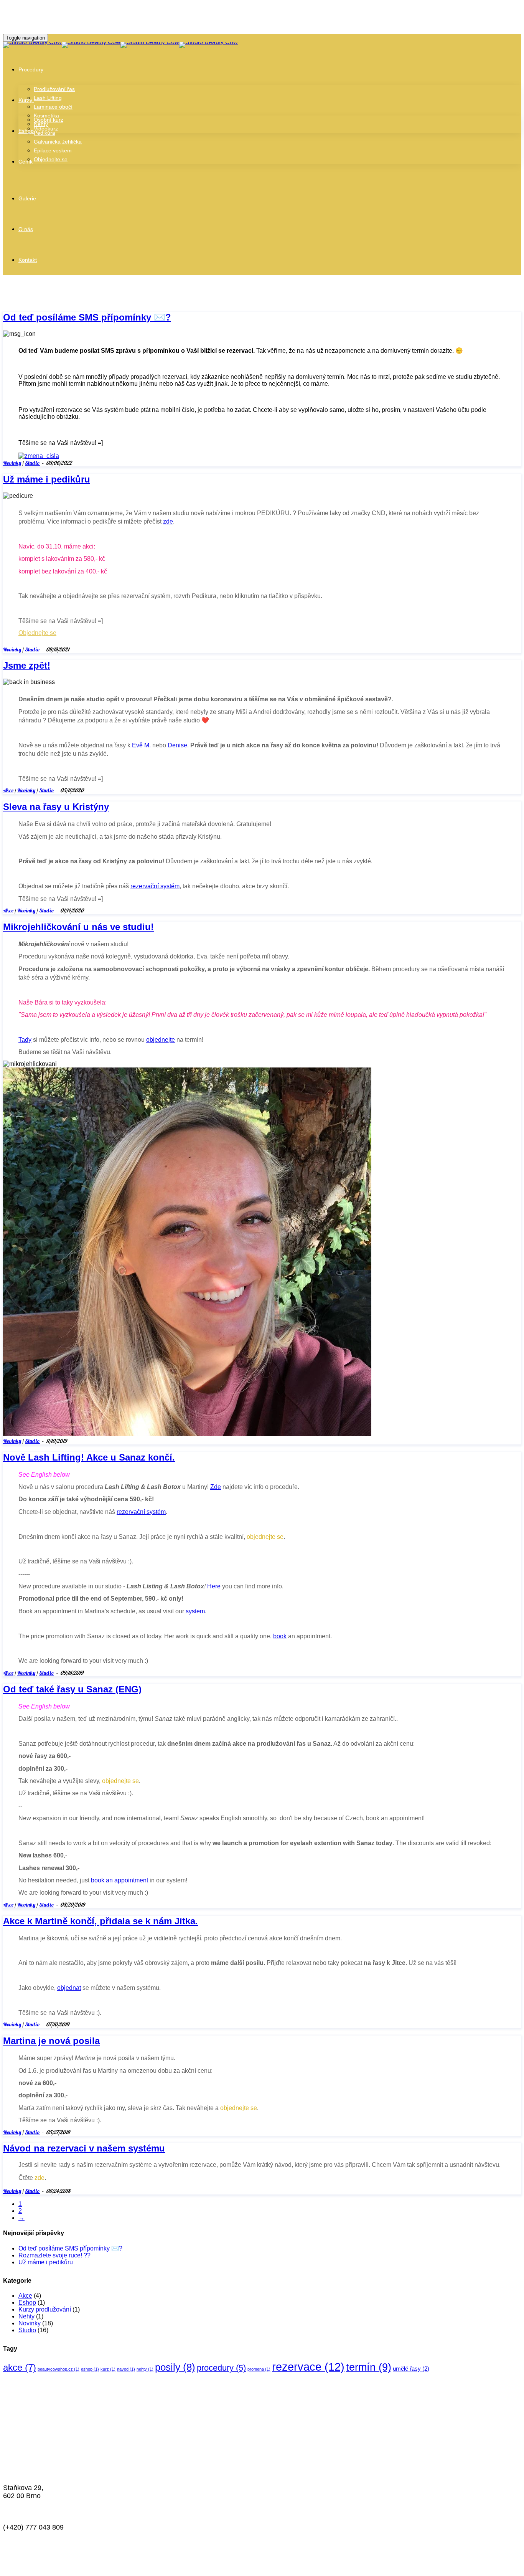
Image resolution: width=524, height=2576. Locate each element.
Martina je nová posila (51, 2041)
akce (20, 2367)
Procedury (31, 69)
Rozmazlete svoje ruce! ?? (54, 2255)
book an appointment (119, 1880)
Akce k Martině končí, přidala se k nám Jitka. (101, 1921)
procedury (221, 2368)
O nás (26, 229)
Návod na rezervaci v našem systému (84, 2148)
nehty (145, 2369)
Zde (216, 1487)
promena (259, 2369)
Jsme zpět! (27, 665)
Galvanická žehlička (58, 142)
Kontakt (28, 260)
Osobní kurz (49, 120)
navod (126, 2369)
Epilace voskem (53, 150)
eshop (90, 2369)
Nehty (26, 2316)
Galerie (27, 198)
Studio (32, 463)
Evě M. (141, 745)
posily (175, 2367)
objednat (69, 1988)
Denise (177, 745)
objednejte (161, 1040)
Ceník (26, 162)
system (195, 1611)
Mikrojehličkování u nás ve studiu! (78, 927)
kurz (108, 2369)
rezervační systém (155, 886)
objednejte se (265, 1537)
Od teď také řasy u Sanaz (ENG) (72, 1689)
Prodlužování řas (54, 89)
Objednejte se (51, 159)
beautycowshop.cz (58, 2369)
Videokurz (46, 129)
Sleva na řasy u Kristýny (56, 807)
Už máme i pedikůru (47, 479)
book (280, 1636)
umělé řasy (411, 2369)
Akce (8, 790)
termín (369, 2367)
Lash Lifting (48, 98)
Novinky (12, 463)
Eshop (26, 131)
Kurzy (25, 100)
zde (168, 521)
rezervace (308, 2367)
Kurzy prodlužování (45, 2309)
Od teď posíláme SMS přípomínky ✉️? (87, 317)
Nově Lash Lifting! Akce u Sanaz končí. (89, 1457)
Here (214, 1586)
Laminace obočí (53, 107)
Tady (25, 1040)
